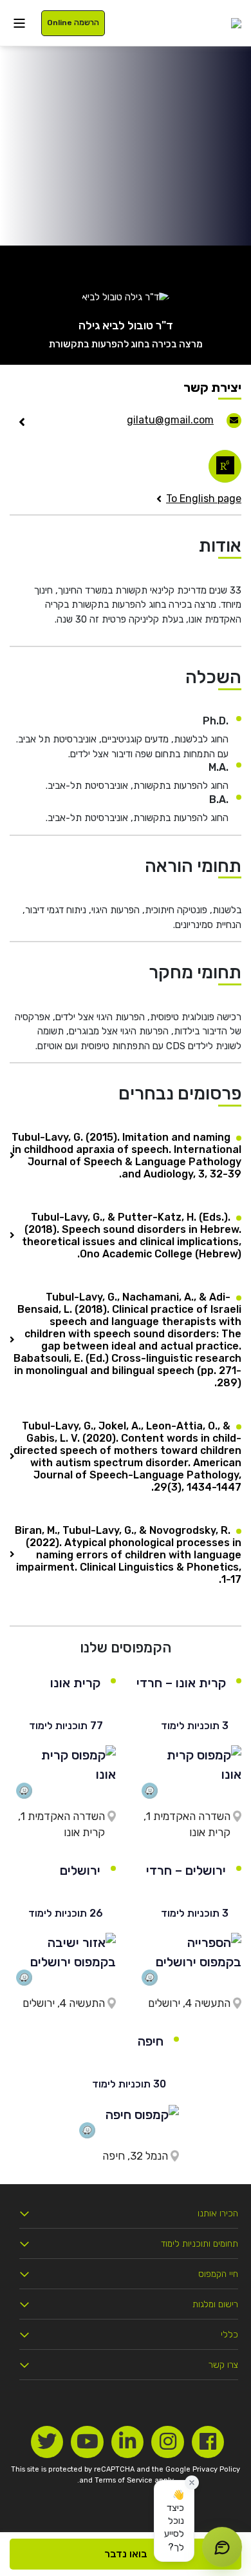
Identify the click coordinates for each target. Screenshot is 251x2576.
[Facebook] (208, 2442)
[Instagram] (168, 2442)
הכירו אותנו (218, 2213)
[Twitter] (47, 2442)
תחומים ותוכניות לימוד (200, 2244)
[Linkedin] (128, 2442)
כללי (229, 2335)
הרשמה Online (73, 23)
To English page (204, 499)
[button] (174, 2521)
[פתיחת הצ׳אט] (222, 2547)
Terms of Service (124, 2480)
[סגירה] (192, 2483)
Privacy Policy (216, 2469)
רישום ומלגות (215, 2304)
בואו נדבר (126, 2554)
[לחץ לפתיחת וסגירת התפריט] (19, 23)
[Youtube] (87, 2442)
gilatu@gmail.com (170, 420)
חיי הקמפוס (218, 2274)
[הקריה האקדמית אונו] (236, 23)
